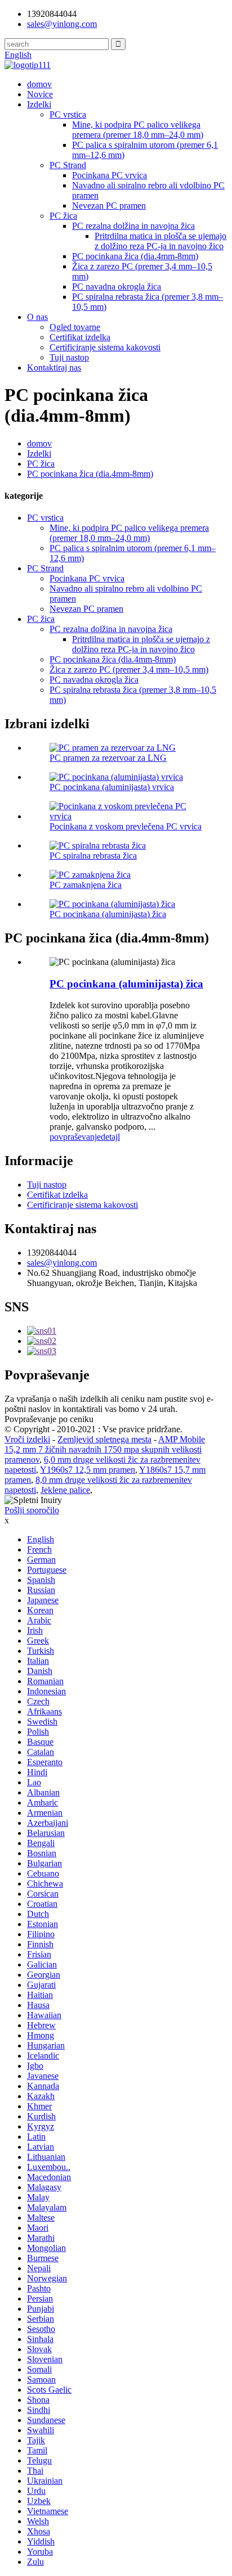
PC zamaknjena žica (86, 885)
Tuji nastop (69, 357)
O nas (37, 317)
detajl (110, 1137)
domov (39, 84)
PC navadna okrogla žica (117, 287)
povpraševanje (75, 1137)
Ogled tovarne (75, 327)
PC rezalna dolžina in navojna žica (133, 226)
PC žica (63, 216)
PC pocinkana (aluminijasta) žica (108, 914)
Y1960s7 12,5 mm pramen (88, 1470)
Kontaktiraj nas (54, 367)
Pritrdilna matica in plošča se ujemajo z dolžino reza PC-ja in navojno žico (160, 241)
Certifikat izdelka (80, 337)
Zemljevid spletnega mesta (104, 1439)
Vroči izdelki (27, 1439)
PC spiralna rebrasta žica (93, 856)
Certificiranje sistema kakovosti (105, 347)
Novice (40, 94)
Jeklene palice (65, 1490)
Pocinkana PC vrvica (110, 175)
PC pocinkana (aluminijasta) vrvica (112, 787)
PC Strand (68, 165)
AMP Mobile (182, 1439)
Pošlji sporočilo (32, 1510)
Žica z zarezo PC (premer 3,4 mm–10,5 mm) (129, 669)
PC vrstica (68, 114)
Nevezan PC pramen (109, 206)
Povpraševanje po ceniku (49, 1419)
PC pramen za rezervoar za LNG (108, 758)
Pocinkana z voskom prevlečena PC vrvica (126, 826)
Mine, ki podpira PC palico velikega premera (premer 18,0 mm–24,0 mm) (138, 130)
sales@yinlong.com (62, 1263)
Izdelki (39, 104)
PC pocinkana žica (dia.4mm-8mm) (135, 256)
